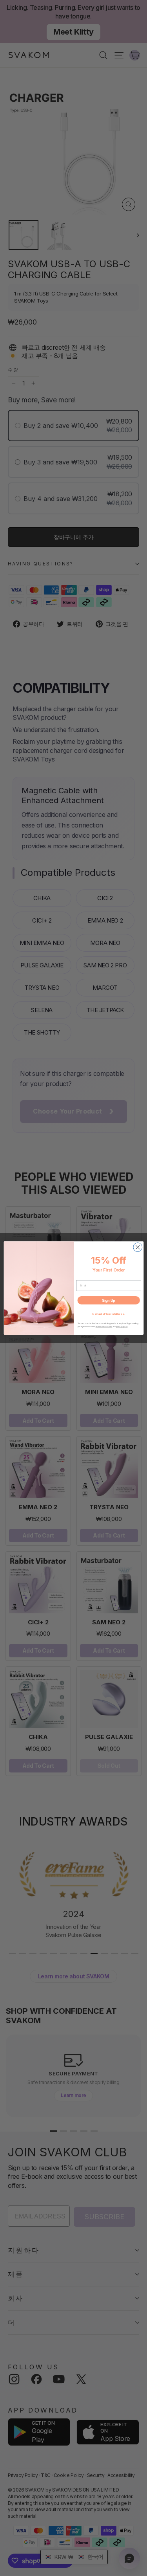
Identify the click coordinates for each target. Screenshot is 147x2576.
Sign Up (109, 1300)
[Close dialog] (137, 1247)
